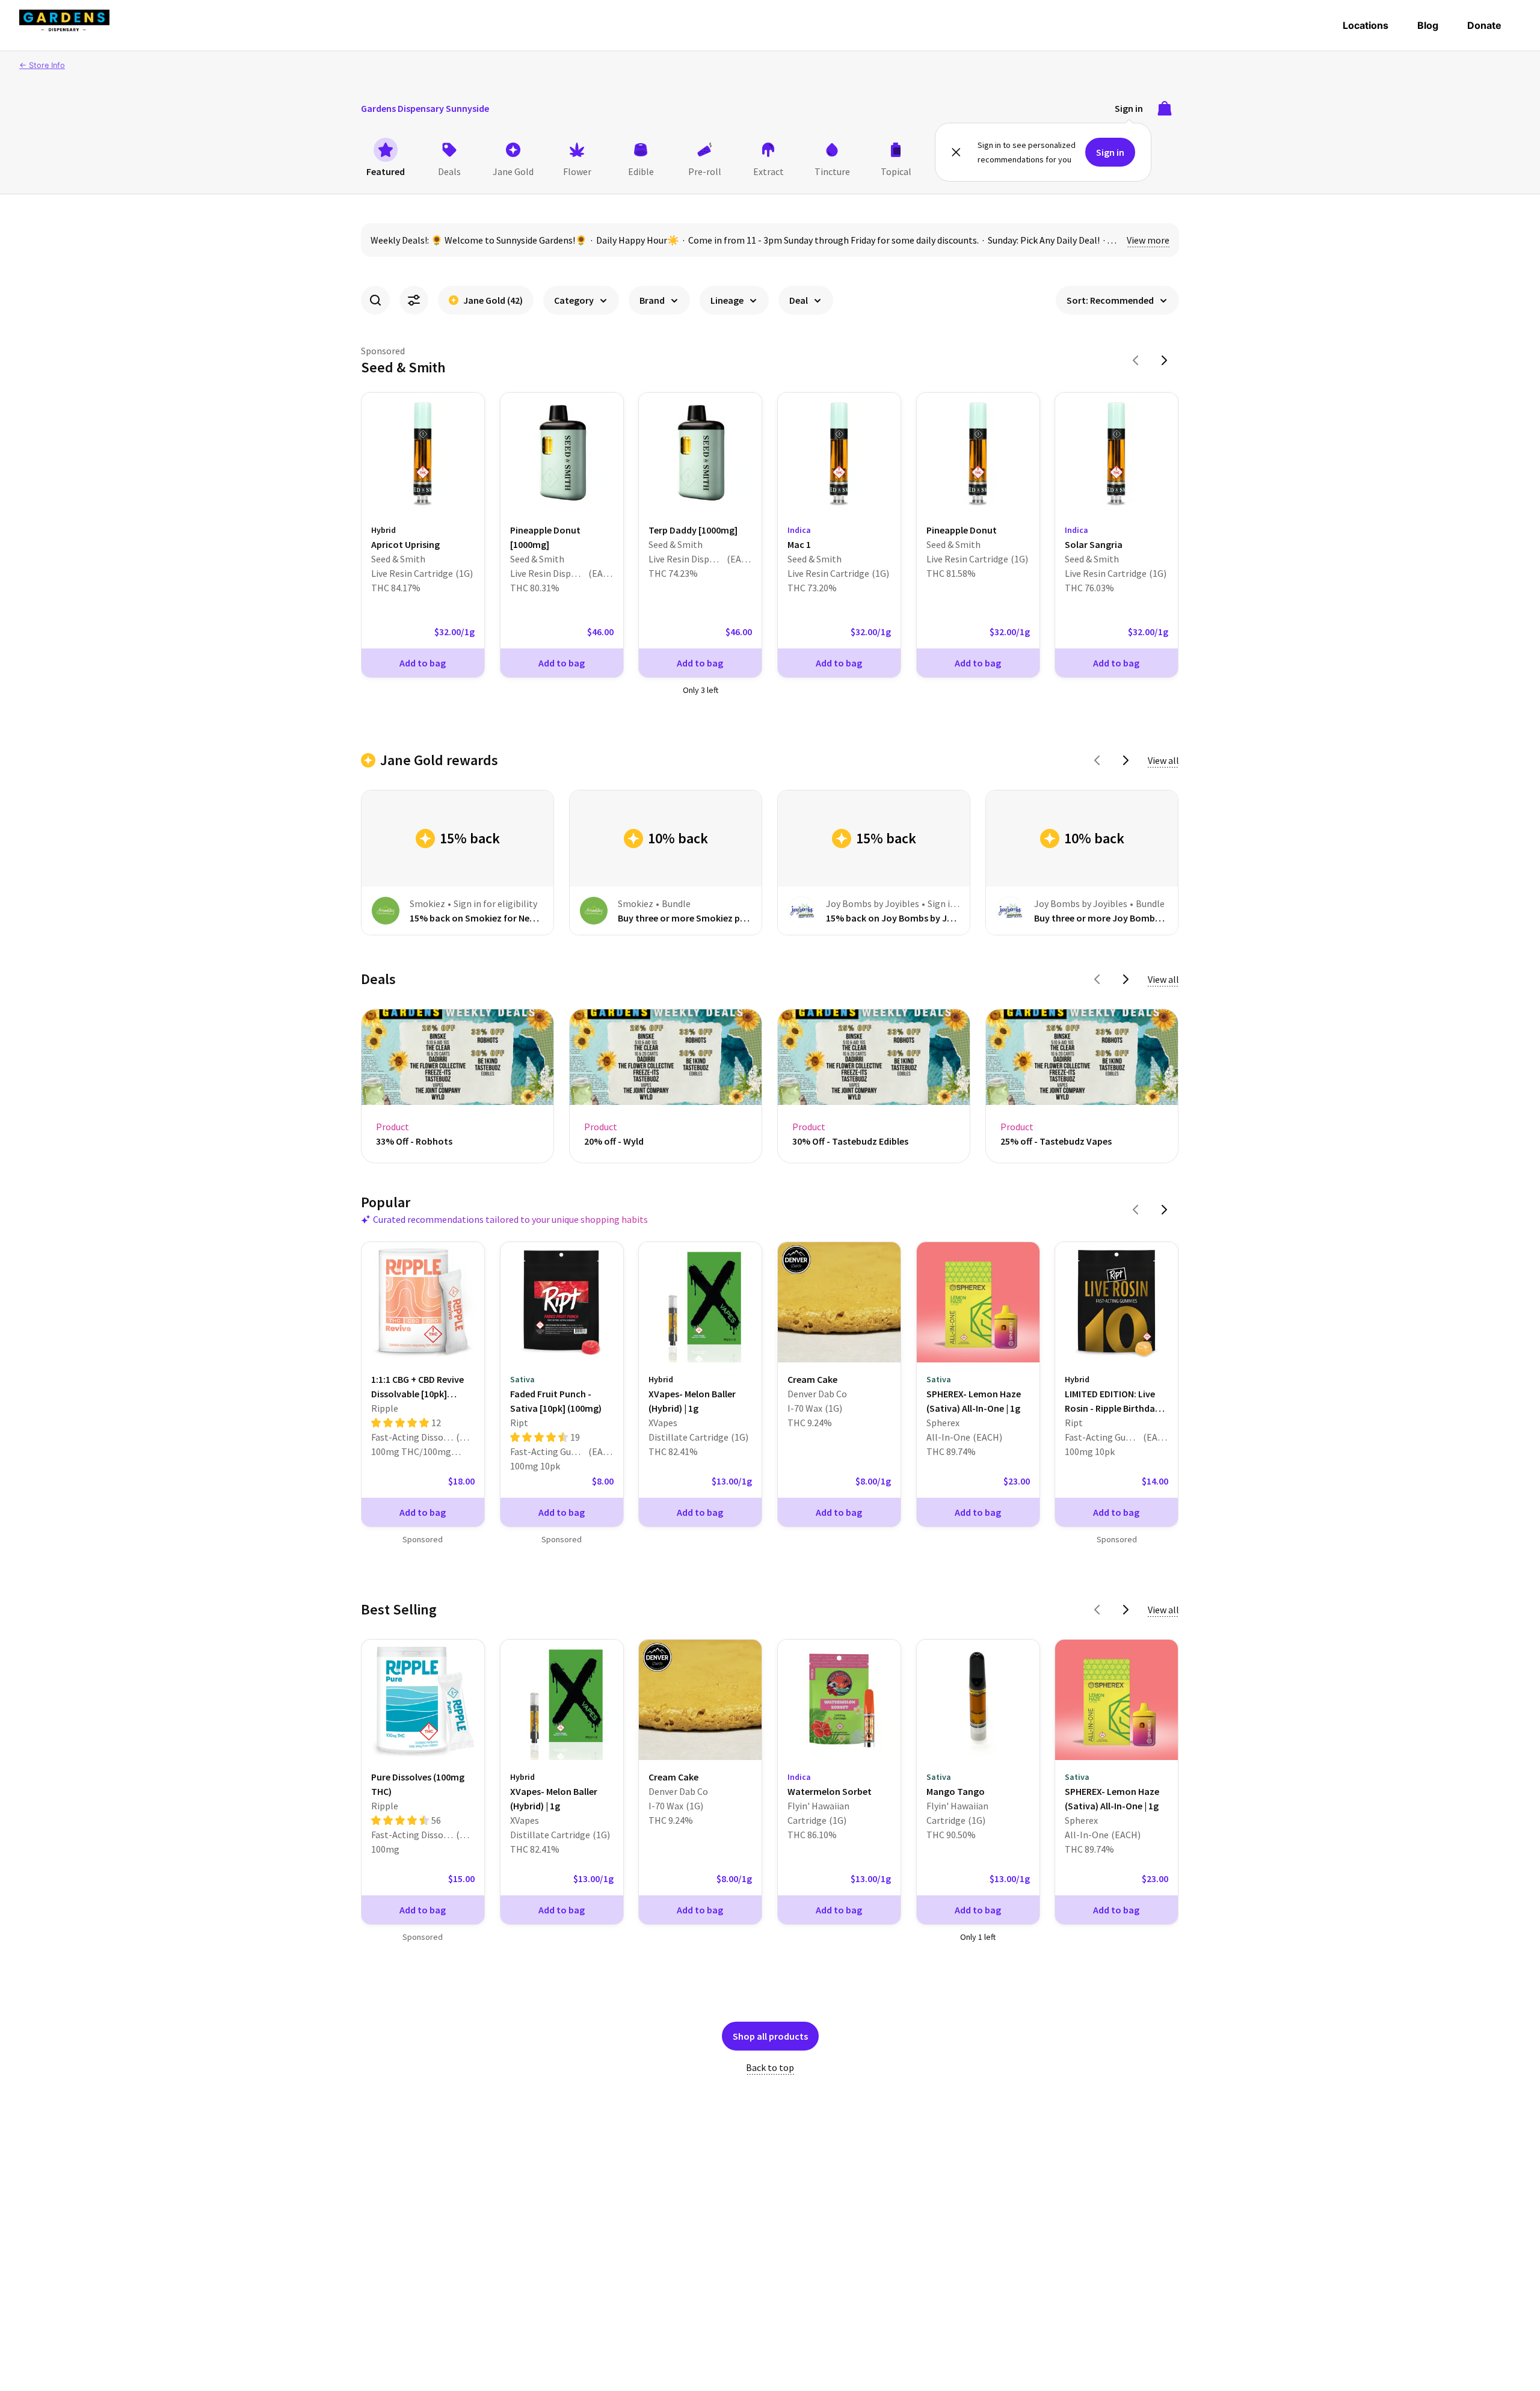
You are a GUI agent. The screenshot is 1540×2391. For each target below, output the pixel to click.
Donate (1484, 25)
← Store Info (42, 65)
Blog (1428, 25)
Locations (1366, 25)
